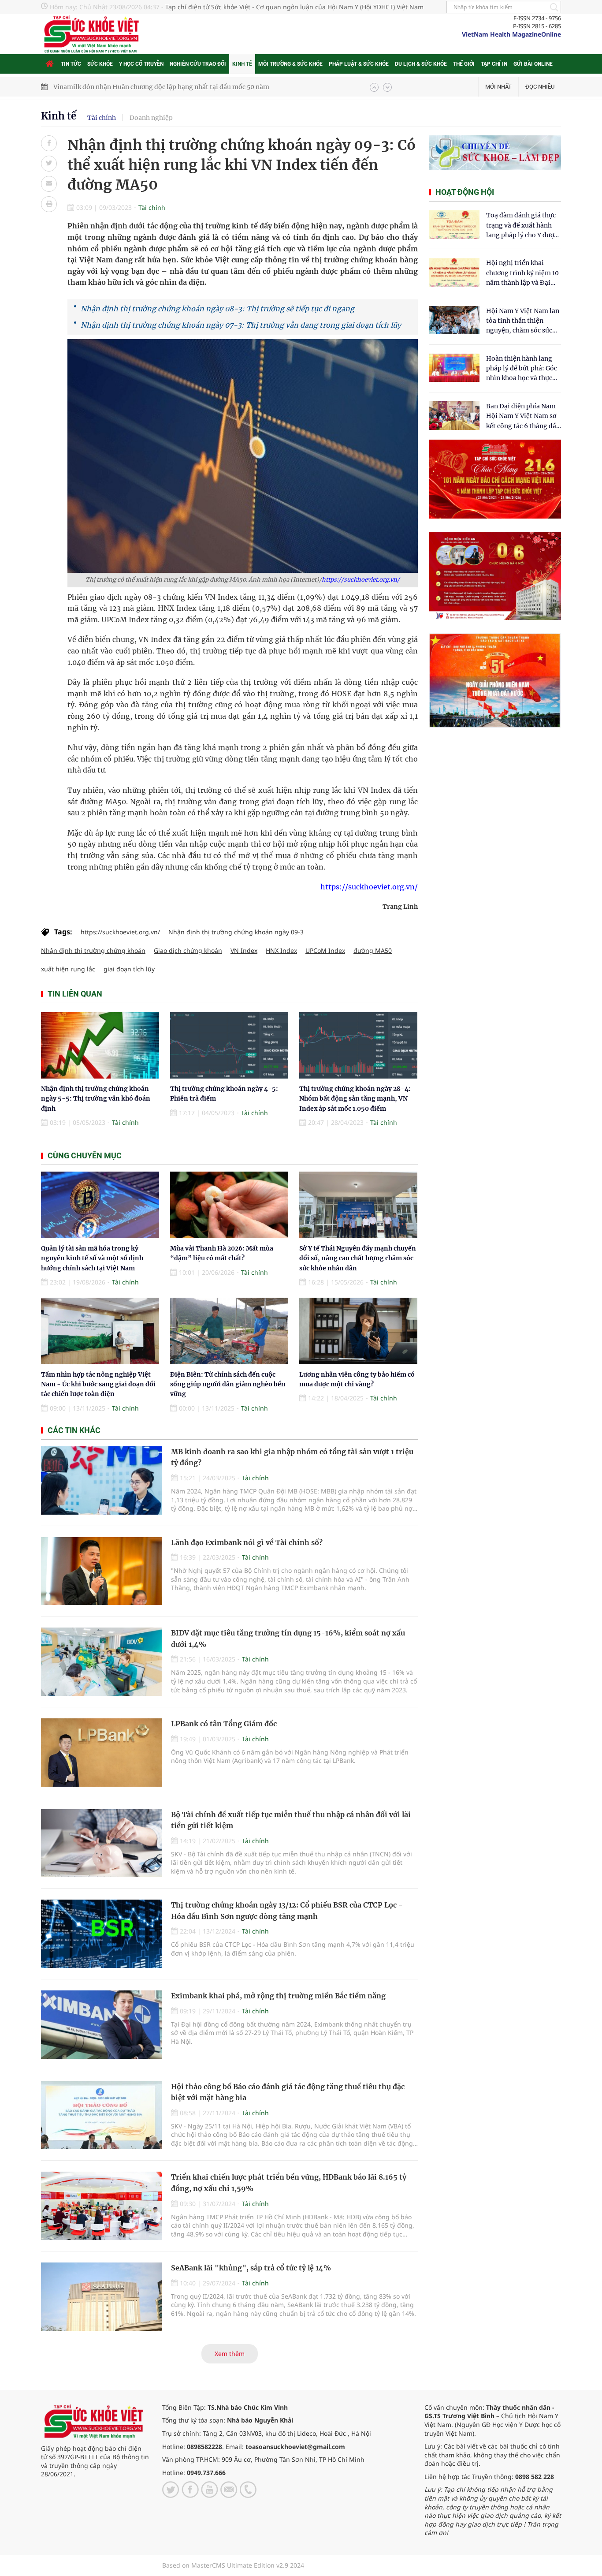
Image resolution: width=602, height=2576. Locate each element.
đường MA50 (373, 950)
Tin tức (71, 64)
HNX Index (281, 950)
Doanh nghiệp (151, 118)
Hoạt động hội (465, 192)
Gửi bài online (533, 64)
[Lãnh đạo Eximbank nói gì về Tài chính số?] (102, 1571)
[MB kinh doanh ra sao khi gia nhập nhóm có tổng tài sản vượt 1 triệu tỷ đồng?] (102, 1480)
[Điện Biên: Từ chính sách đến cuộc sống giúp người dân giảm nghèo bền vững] (229, 1331)
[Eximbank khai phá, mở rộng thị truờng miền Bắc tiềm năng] (102, 2025)
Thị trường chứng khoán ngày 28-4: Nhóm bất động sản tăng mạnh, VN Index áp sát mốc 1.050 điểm (355, 1099)
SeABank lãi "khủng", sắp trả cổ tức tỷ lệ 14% (251, 2268)
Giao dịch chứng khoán (188, 950)
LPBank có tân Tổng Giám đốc (224, 1724)
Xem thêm (230, 2354)
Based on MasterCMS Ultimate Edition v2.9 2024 (233, 2565)
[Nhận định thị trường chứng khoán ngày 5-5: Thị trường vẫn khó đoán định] (100, 1045)
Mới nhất (498, 87)
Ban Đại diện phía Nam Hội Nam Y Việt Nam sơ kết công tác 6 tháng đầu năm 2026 (523, 416)
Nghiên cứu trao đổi (198, 64)
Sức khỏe (100, 64)
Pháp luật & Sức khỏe (359, 64)
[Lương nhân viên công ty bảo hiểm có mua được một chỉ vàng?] (358, 1331)
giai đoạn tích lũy (129, 969)
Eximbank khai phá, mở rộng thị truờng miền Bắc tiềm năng (278, 1996)
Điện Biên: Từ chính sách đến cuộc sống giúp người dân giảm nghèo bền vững (228, 1384)
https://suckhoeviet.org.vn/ (361, 580)
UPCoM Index (325, 950)
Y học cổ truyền (141, 64)
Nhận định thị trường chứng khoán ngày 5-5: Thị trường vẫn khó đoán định (96, 1099)
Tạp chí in (494, 64)
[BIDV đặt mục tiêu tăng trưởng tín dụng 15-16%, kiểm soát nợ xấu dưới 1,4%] (102, 1662)
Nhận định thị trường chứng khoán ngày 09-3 (236, 932)
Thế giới (464, 64)
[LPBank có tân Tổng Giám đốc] (102, 1753)
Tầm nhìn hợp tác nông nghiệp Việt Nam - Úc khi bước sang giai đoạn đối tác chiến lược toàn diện (98, 1384)
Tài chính (102, 118)
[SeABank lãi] (102, 2297)
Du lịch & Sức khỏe (421, 64)
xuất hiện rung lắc (68, 969)
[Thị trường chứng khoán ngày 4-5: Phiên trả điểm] (229, 1045)
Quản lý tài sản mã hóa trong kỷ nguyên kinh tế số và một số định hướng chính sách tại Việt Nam (92, 1258)
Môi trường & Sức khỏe (290, 64)
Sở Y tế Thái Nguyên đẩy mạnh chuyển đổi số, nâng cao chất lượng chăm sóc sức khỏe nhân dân (358, 1258)
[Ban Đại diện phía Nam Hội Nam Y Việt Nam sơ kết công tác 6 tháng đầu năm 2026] (454, 416)
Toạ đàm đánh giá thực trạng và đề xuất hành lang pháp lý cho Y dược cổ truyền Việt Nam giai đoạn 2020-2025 (522, 226)
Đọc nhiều (540, 87)
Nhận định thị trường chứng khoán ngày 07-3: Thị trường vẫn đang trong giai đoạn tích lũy (241, 325)
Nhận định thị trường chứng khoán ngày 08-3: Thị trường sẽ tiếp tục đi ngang (217, 309)
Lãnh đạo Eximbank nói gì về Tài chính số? (247, 1542)
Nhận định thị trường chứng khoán (93, 950)
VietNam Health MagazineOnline (511, 34)
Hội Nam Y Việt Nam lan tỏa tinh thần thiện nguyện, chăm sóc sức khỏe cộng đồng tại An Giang (523, 321)
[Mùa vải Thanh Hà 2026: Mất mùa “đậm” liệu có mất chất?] (229, 1205)
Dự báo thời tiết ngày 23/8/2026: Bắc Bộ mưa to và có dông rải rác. (153, 87)
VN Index (244, 950)
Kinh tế (242, 64)
